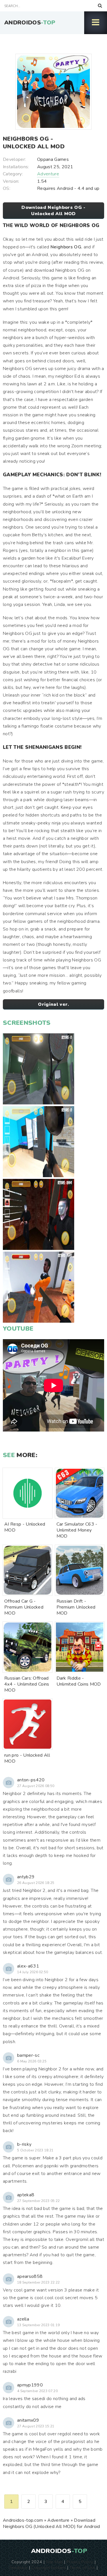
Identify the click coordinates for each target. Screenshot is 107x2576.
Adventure (48, 174)
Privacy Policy (80, 2562)
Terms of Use (82, 2567)
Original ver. (53, 1004)
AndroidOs (30, 23)
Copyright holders (48, 2567)
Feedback (19, 2567)
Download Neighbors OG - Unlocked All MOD (53, 211)
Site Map (54, 2562)
